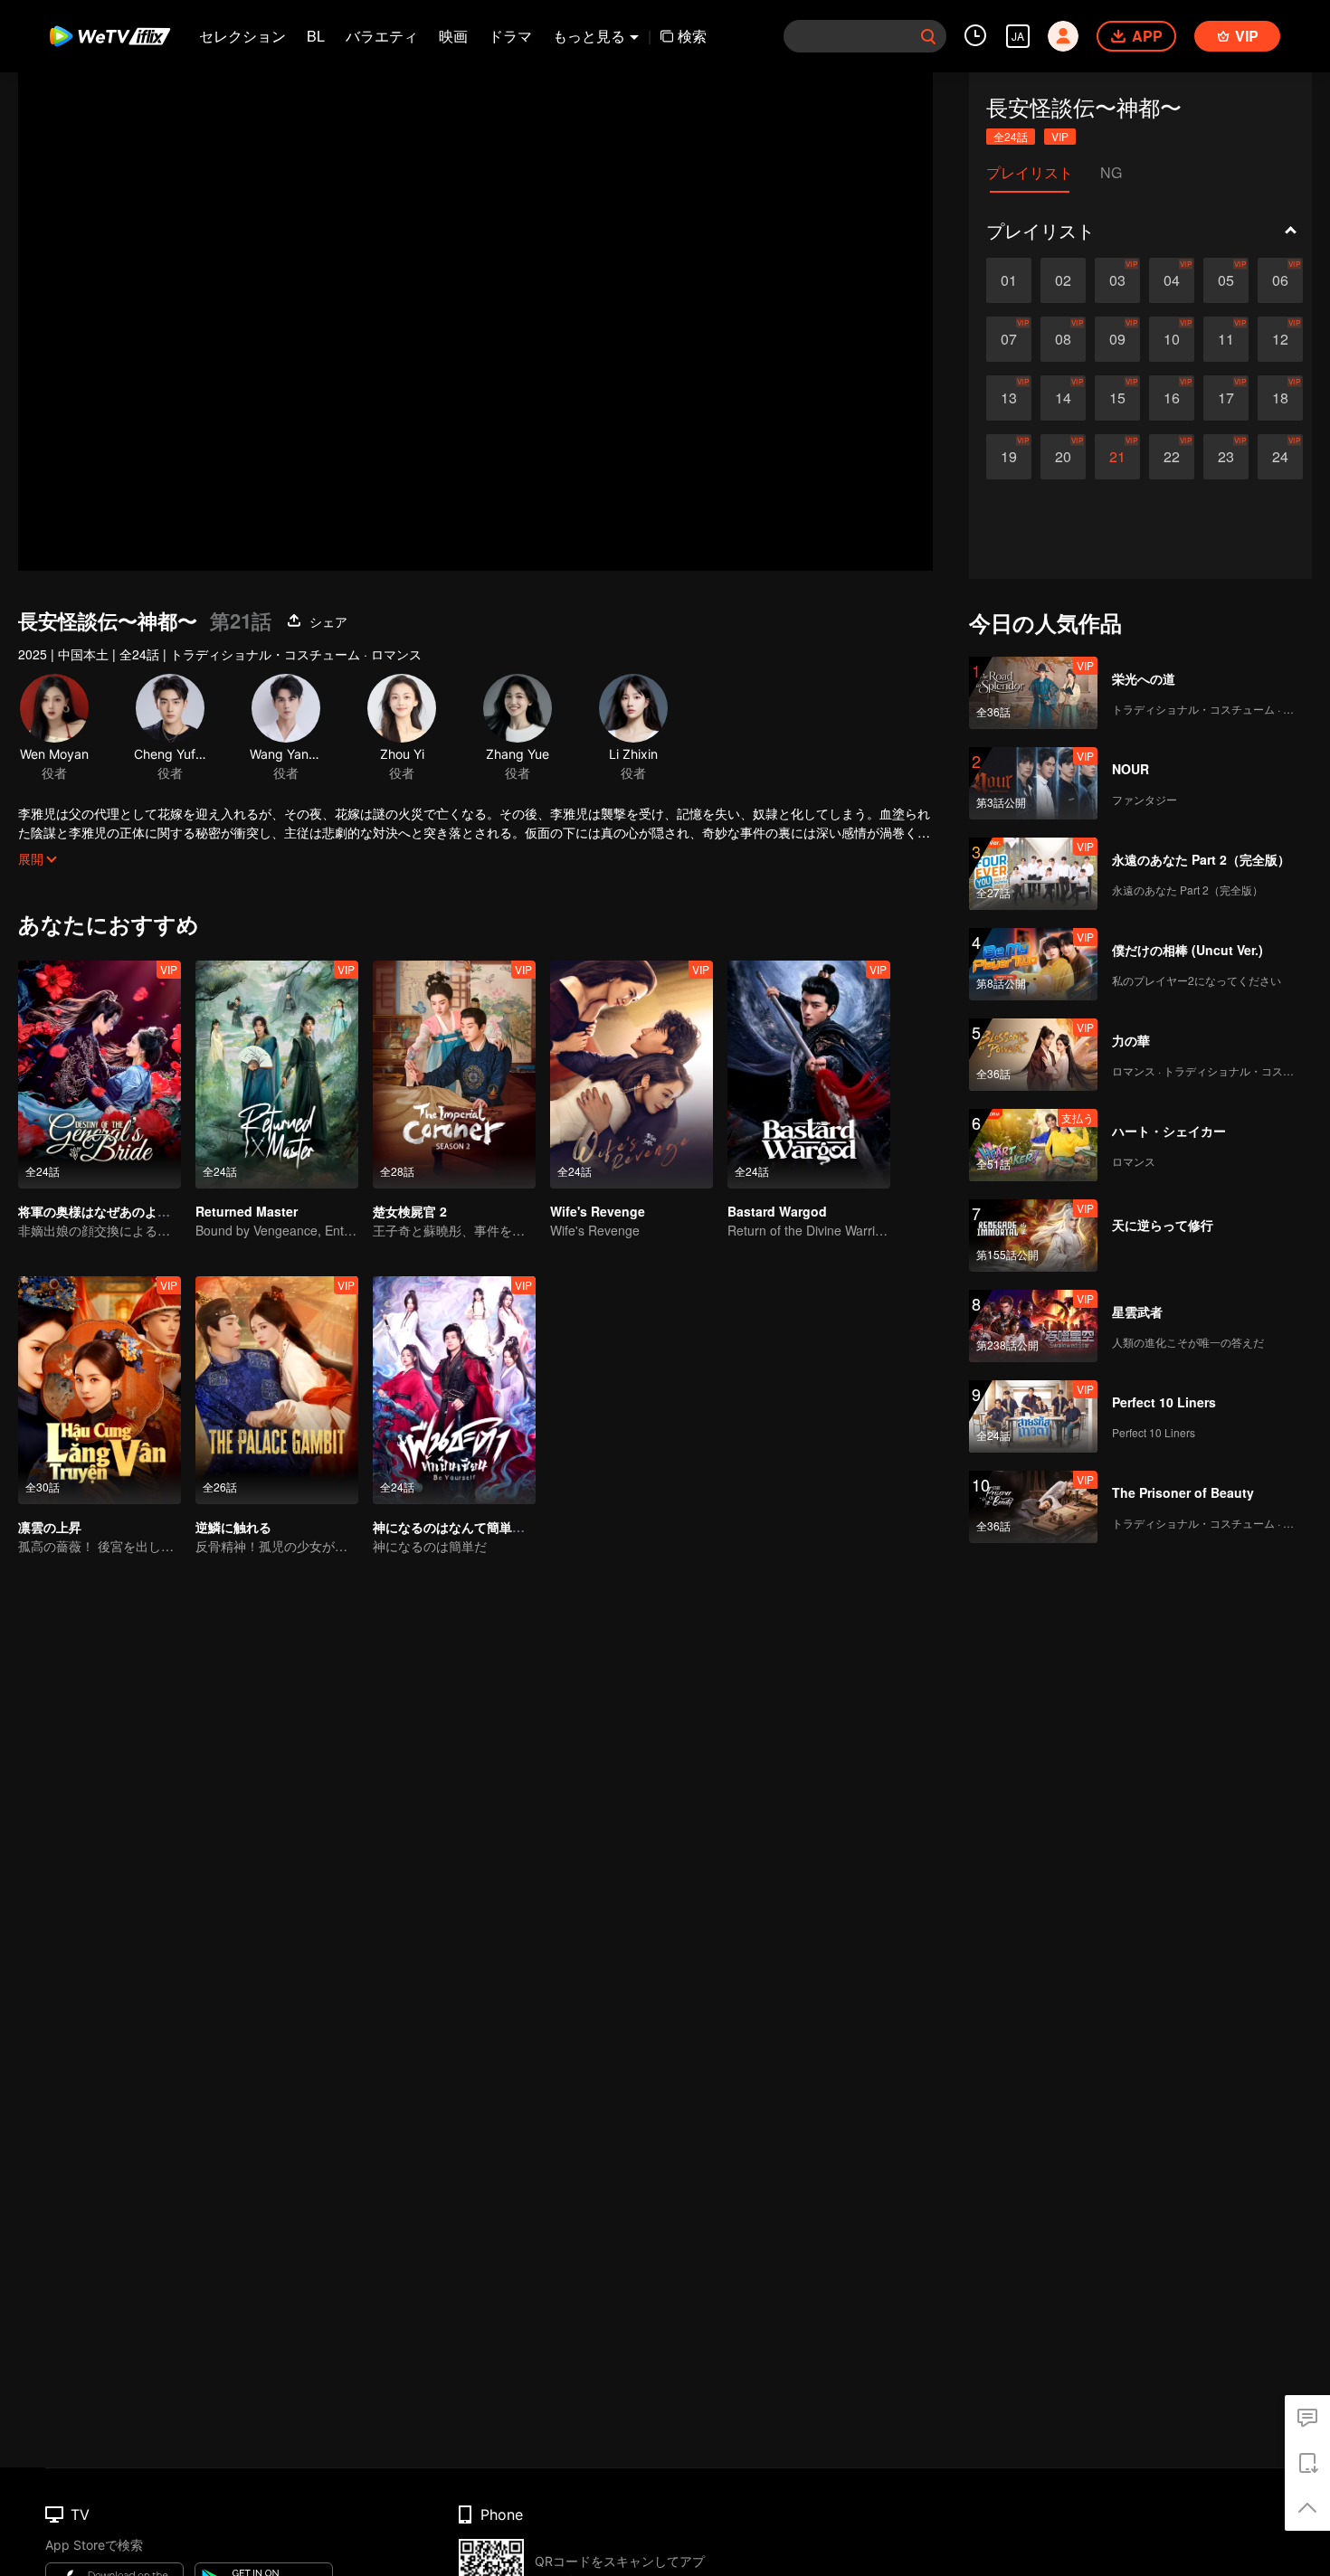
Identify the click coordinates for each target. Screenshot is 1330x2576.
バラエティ (382, 36)
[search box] (928, 36)
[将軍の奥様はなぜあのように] (100, 1075)
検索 (692, 36)
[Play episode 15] (1117, 398)
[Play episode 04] (1172, 280)
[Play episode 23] (1226, 457)
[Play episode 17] (1226, 398)
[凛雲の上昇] (100, 1390)
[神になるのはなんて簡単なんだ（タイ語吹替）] (454, 1390)
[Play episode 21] (1117, 457)
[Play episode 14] (1063, 398)
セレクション (242, 36)
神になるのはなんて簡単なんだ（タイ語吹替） (506, 1527)
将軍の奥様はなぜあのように (100, 1211)
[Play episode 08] (1063, 339)
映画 (453, 36)
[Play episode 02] (1063, 280)
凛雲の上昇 (50, 1527)
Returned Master (247, 1211)
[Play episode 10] (1172, 339)
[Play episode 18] (1280, 398)
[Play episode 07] (1009, 339)
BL (316, 36)
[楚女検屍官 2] (454, 1075)
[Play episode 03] (1117, 280)
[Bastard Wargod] (809, 1075)
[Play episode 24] (1280, 457)
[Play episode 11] (1226, 339)
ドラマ (510, 36)
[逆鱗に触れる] (277, 1390)
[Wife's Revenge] (632, 1075)
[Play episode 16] (1172, 398)
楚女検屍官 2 (410, 1211)
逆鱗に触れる (233, 1527)
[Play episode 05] (1226, 280)
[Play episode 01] (1009, 280)
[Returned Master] (277, 1075)
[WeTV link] (111, 36)
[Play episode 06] (1280, 280)
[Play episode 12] (1280, 339)
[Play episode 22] (1172, 457)
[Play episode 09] (1117, 339)
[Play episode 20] (1063, 457)
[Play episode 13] (1009, 398)
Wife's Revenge (598, 1211)
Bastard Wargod (777, 1211)
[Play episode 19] (1009, 457)
